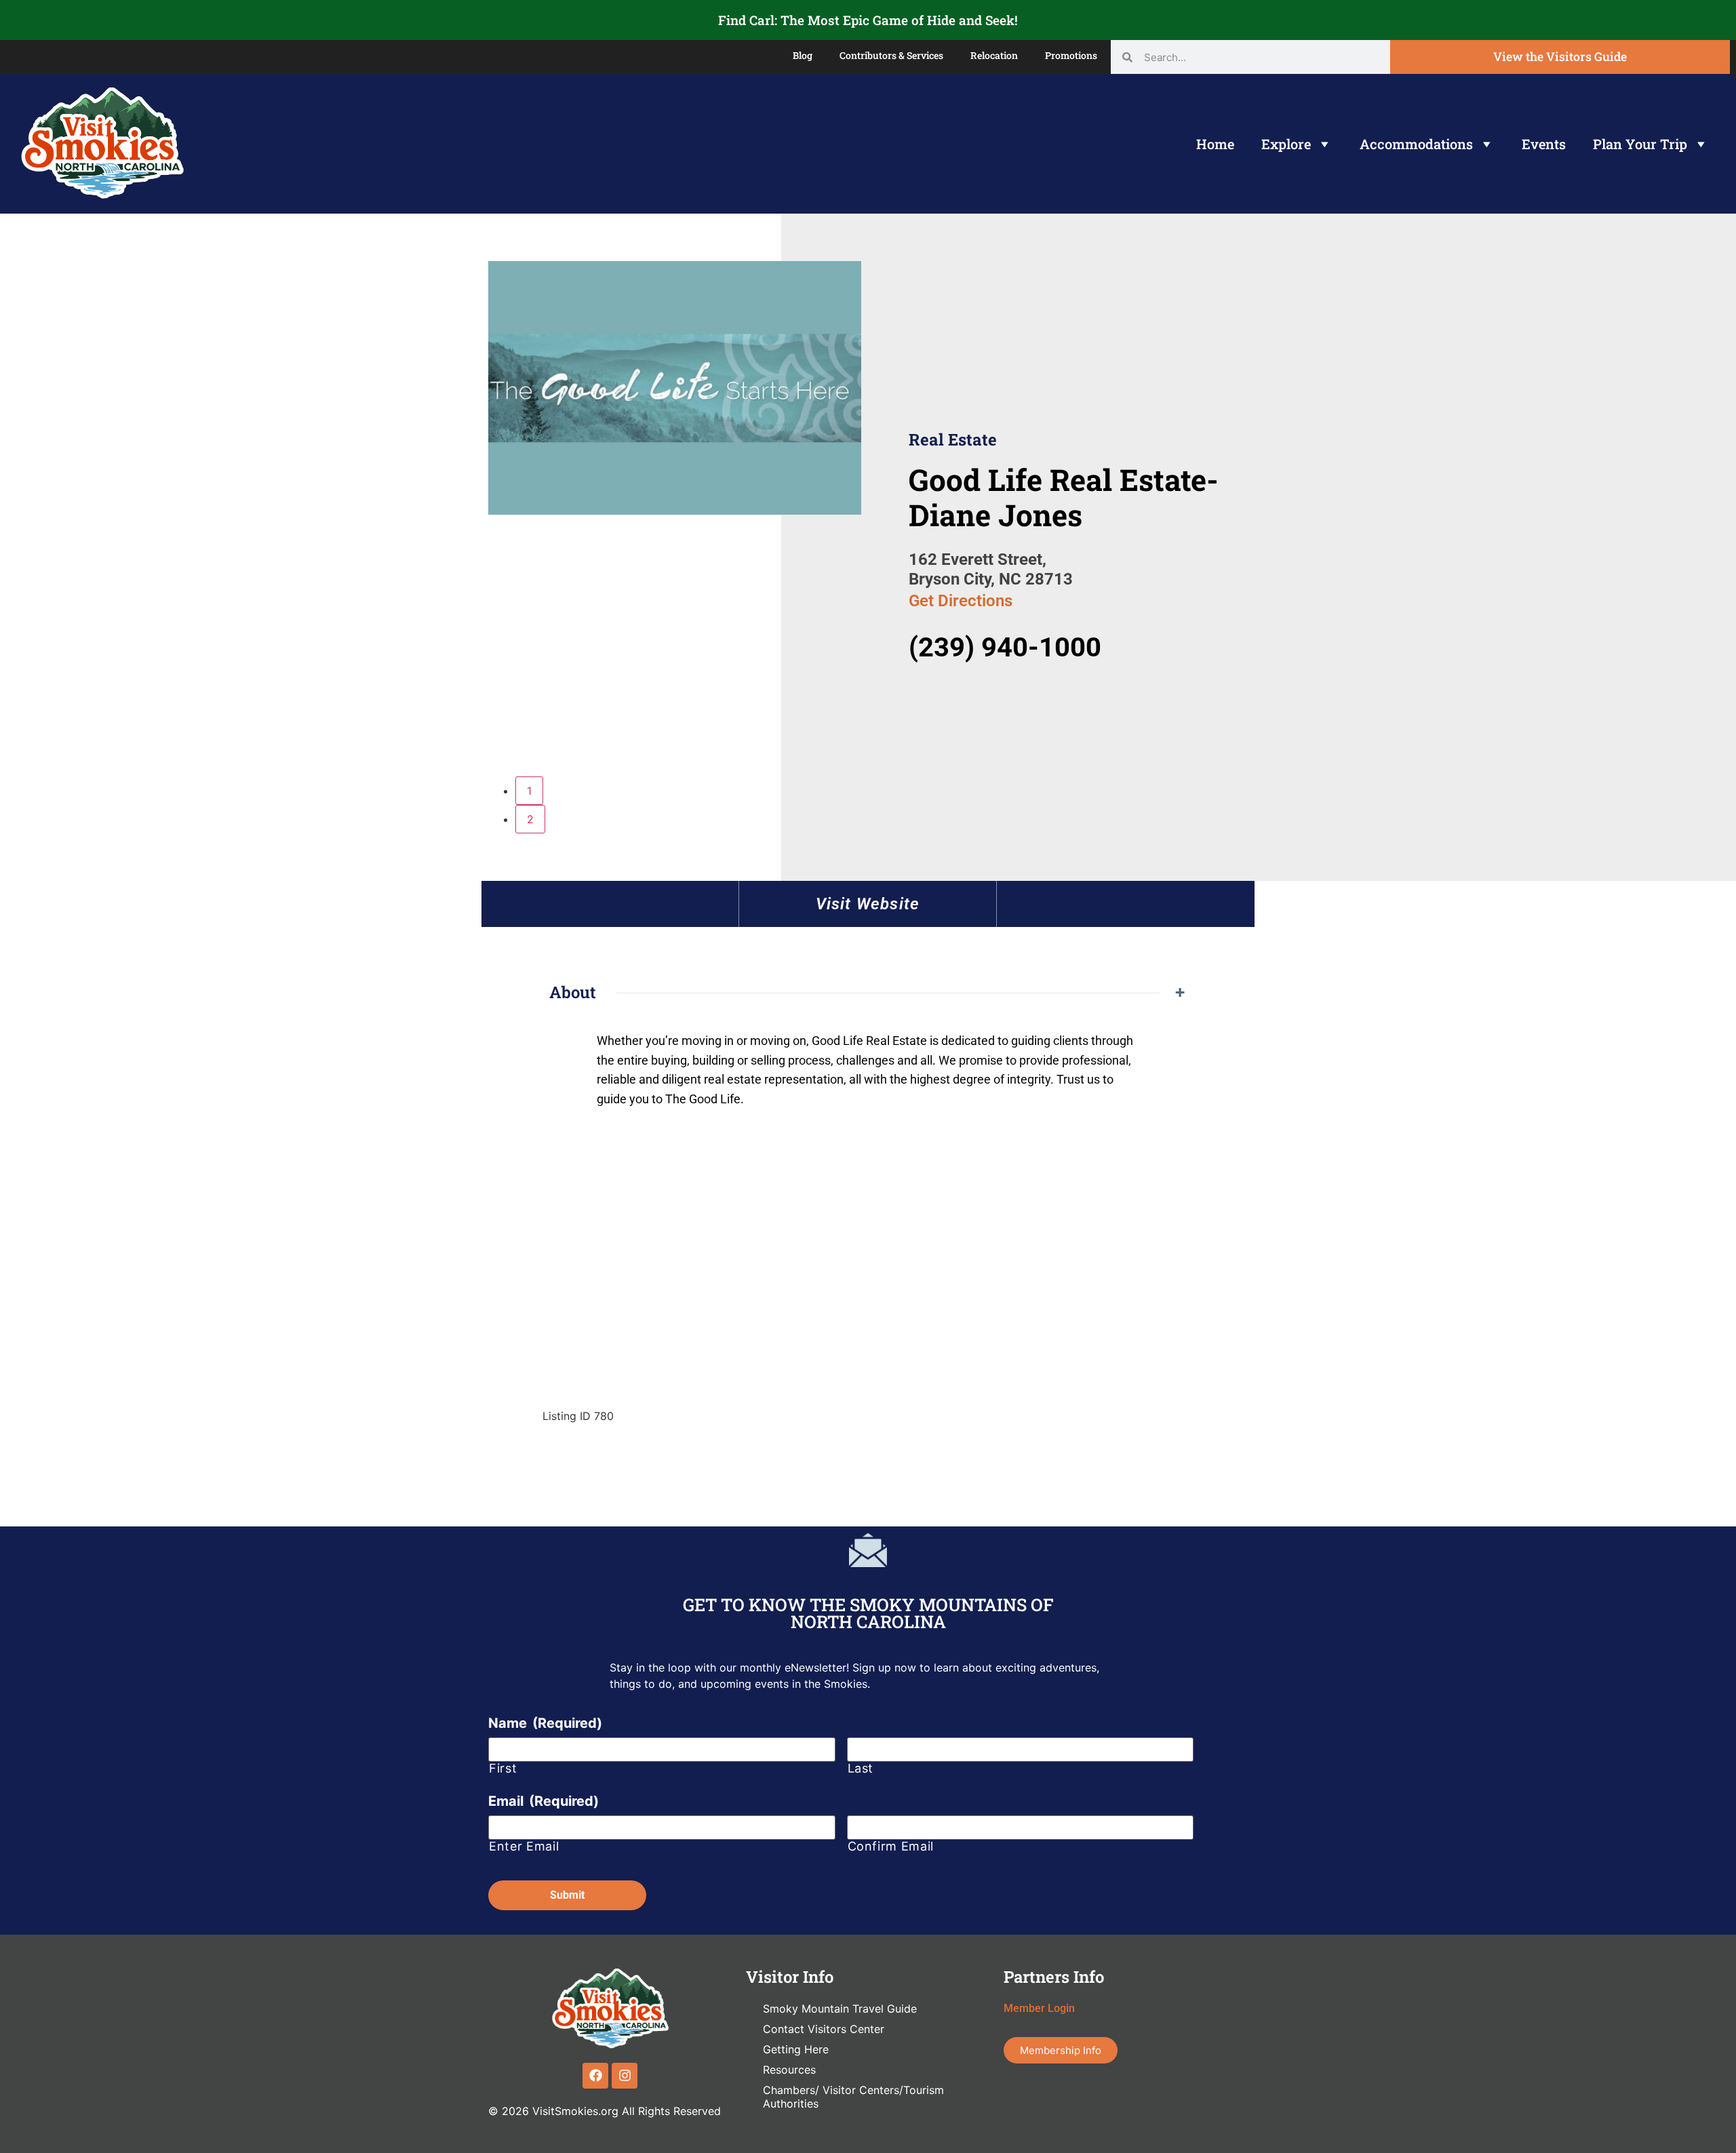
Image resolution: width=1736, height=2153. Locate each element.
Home (1215, 144)
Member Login (1039, 2008)
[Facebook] (595, 2076)
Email (544, 1801)
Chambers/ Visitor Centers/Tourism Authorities (853, 2097)
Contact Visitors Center (824, 2029)
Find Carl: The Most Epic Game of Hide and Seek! (868, 20)
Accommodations (1416, 144)
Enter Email (524, 1846)
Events (1544, 144)
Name (545, 1723)
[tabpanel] (675, 390)
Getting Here (796, 2049)
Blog (803, 55)
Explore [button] (1286, 144)
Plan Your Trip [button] (1640, 144)
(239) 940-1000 (1005, 647)
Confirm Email (891, 1846)
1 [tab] (529, 791)
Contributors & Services (891, 55)
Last (861, 1769)
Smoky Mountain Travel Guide (840, 2009)
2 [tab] (530, 819)
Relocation (994, 55)
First (503, 1769)
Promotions (1071, 55)
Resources (789, 2070)
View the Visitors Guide (1560, 57)
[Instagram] (625, 2076)
